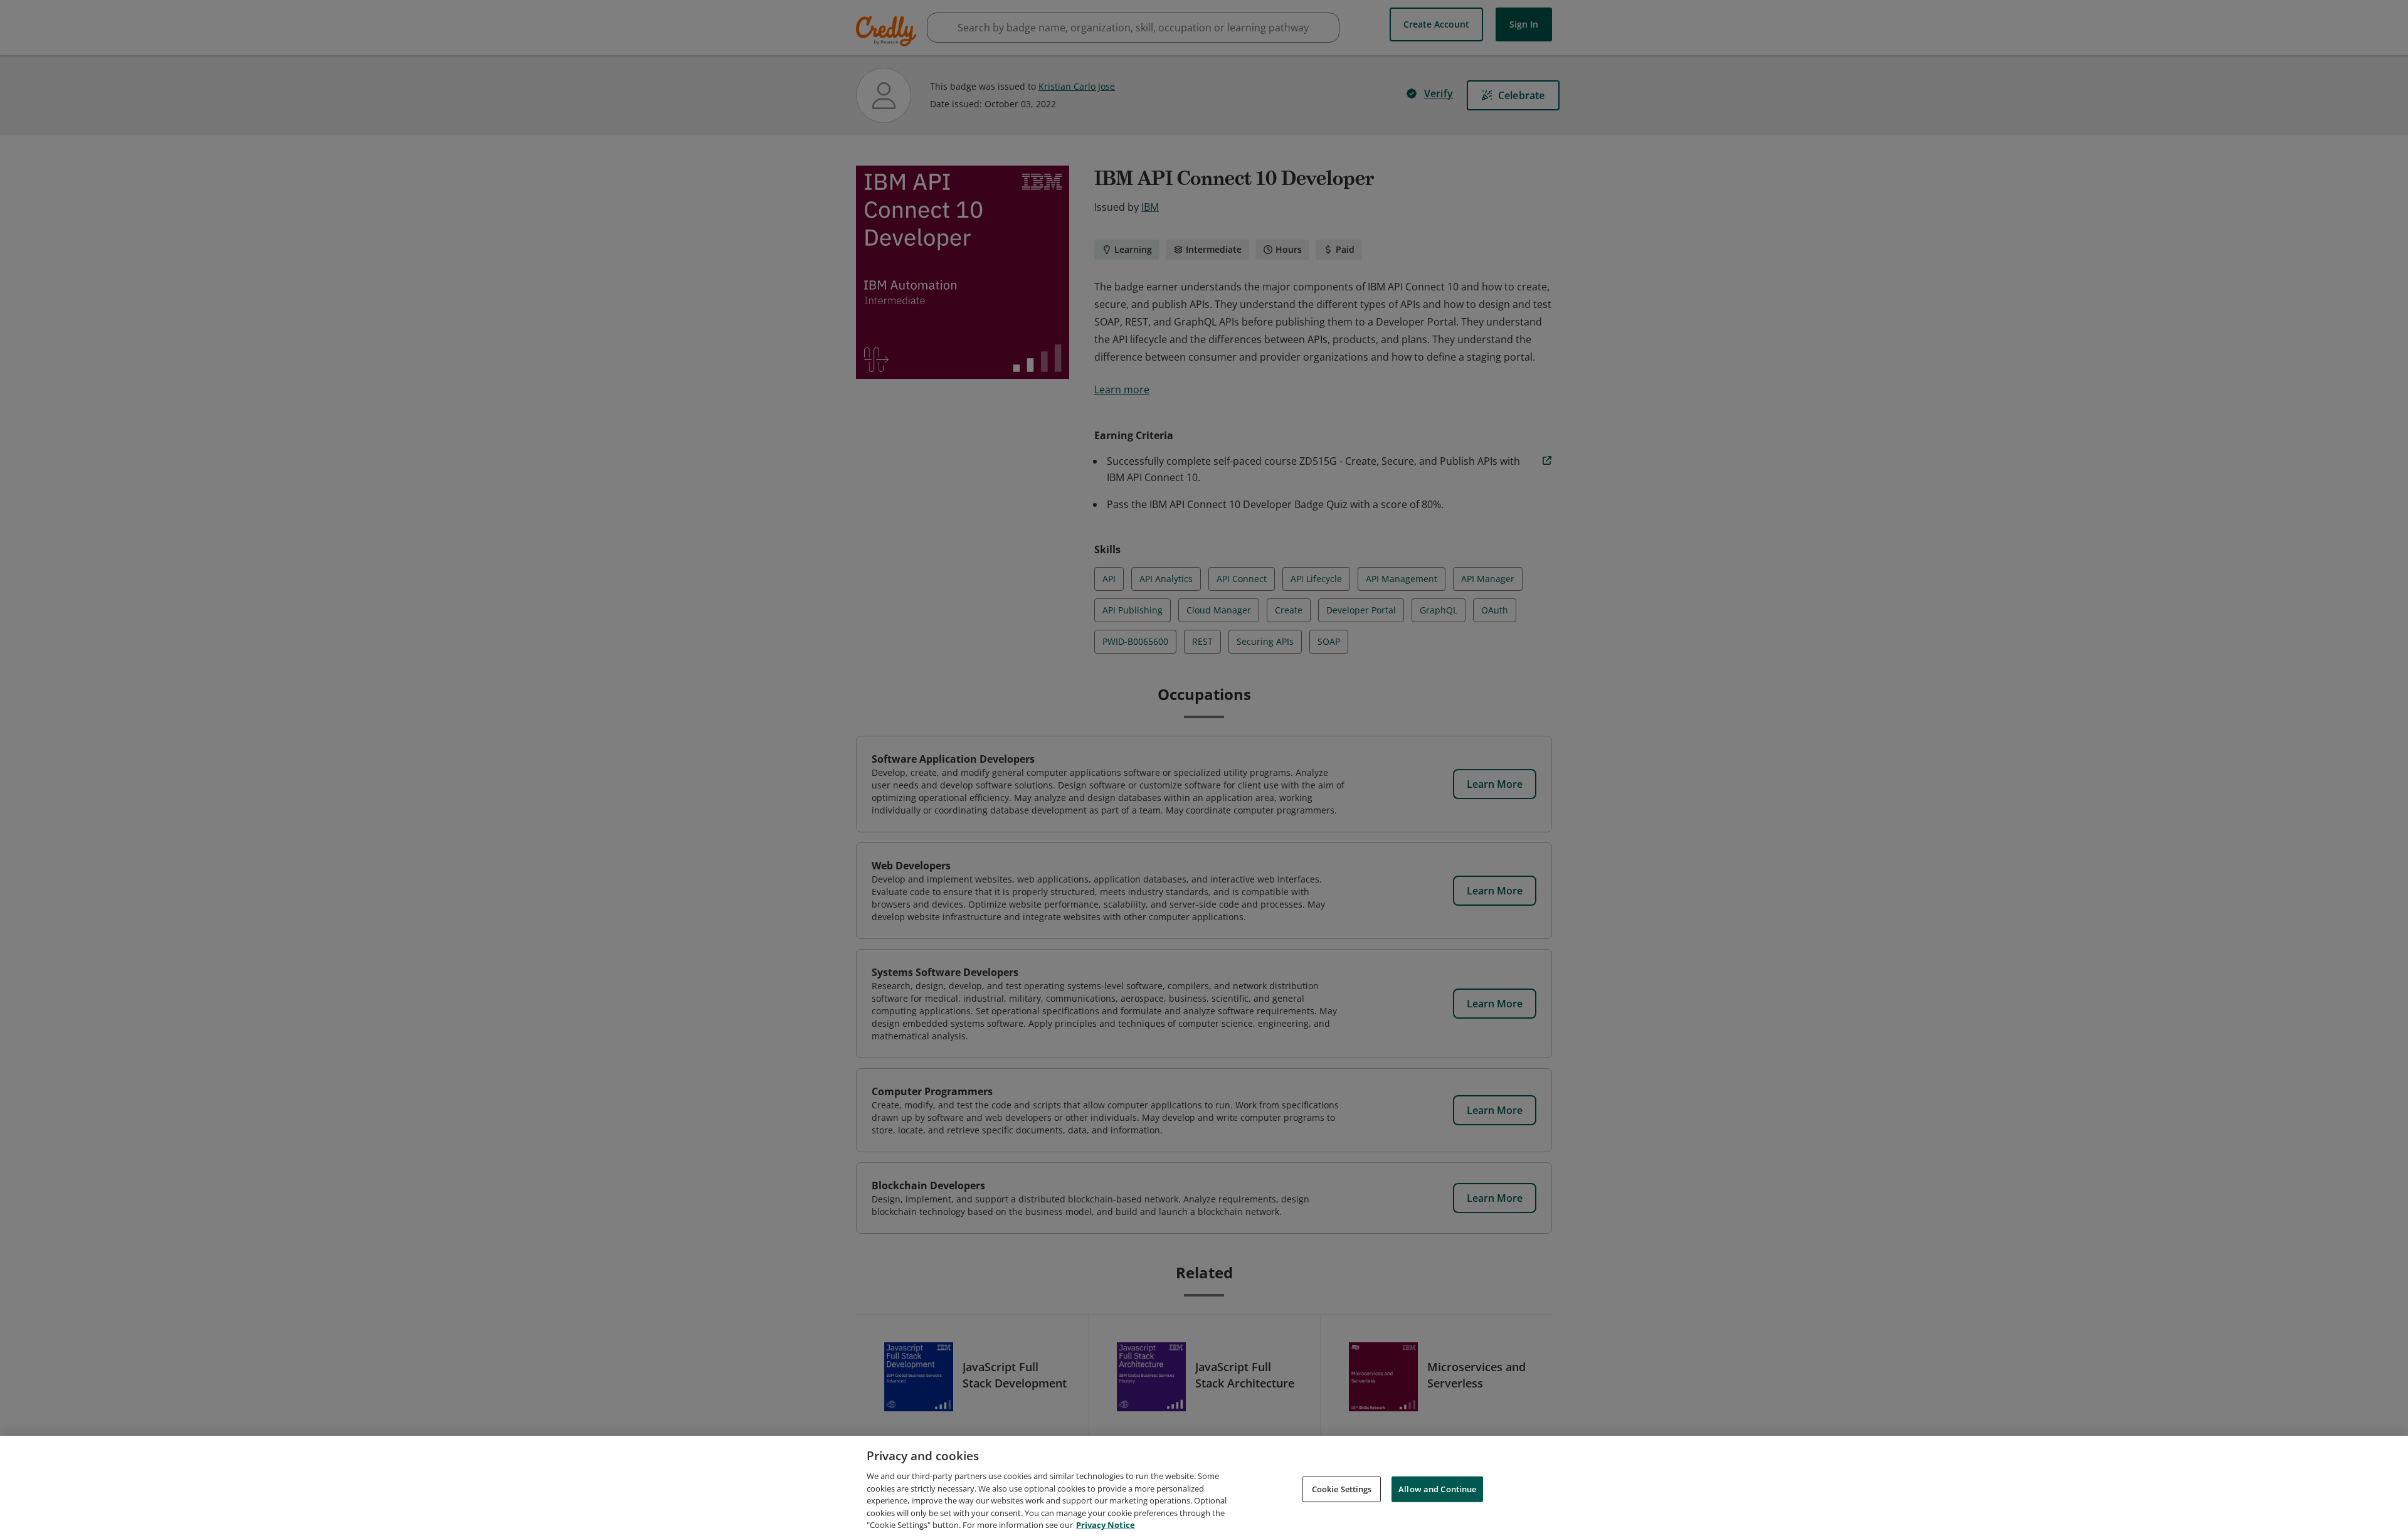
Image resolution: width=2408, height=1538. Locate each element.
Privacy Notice (1106, 1525)
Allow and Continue (1437, 1488)
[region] (1204, 1487)
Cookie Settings (1342, 1488)
